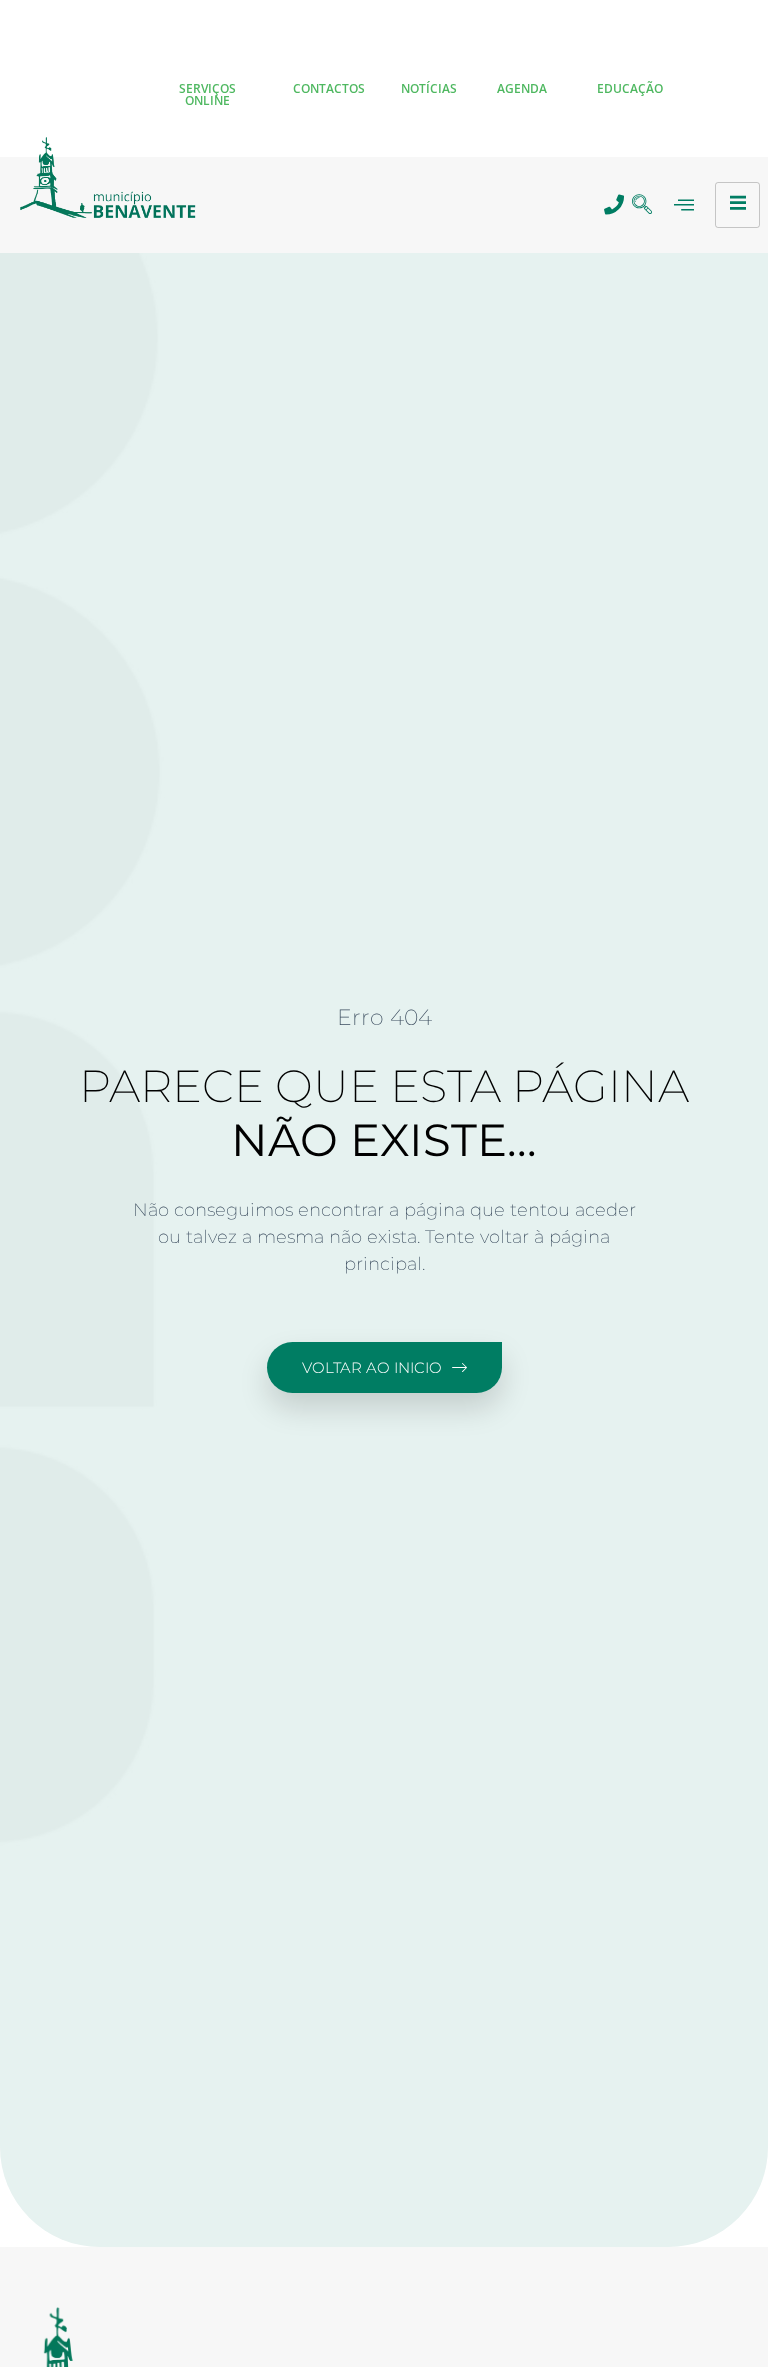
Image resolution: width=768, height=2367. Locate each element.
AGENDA (522, 88)
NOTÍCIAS (429, 88)
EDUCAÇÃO (630, 88)
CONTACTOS (329, 88)
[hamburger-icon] (737, 205)
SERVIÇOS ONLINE (207, 94)
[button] (641, 205)
